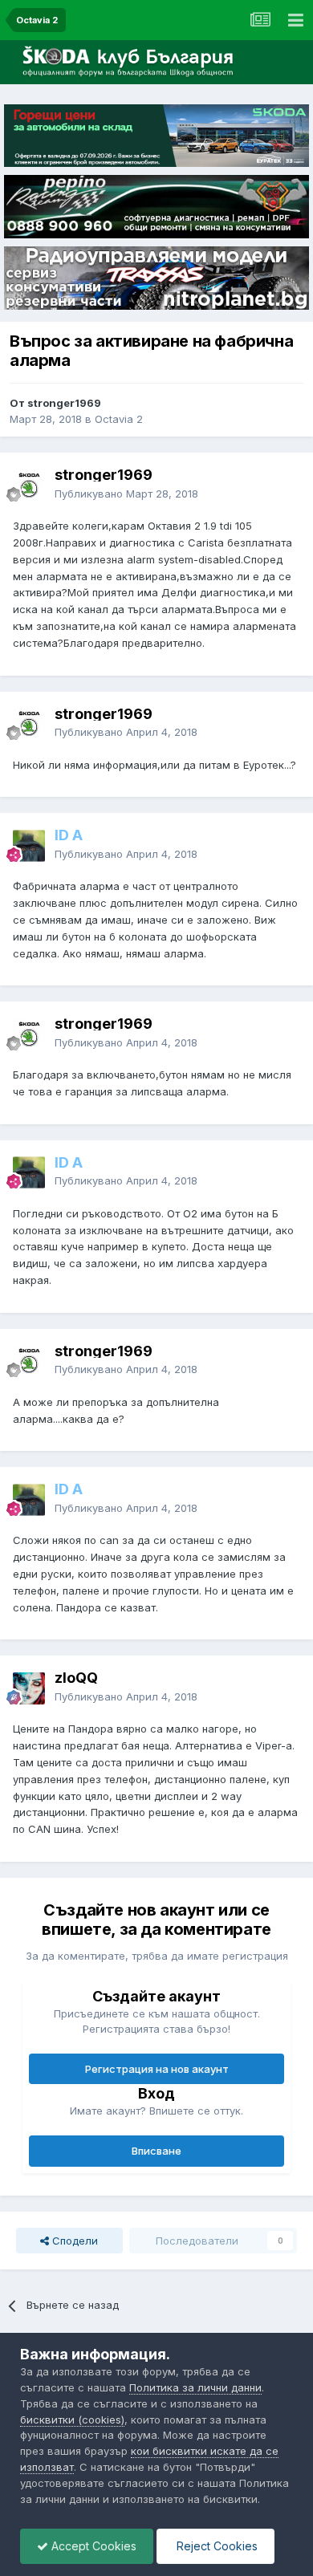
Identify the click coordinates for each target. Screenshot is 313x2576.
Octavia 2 (119, 419)
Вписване (156, 2151)
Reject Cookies (215, 2546)
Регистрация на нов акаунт (157, 2069)
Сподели (73, 2241)
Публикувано (126, 494)
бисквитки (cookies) (72, 2420)
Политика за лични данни (195, 2387)
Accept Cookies (92, 2546)
